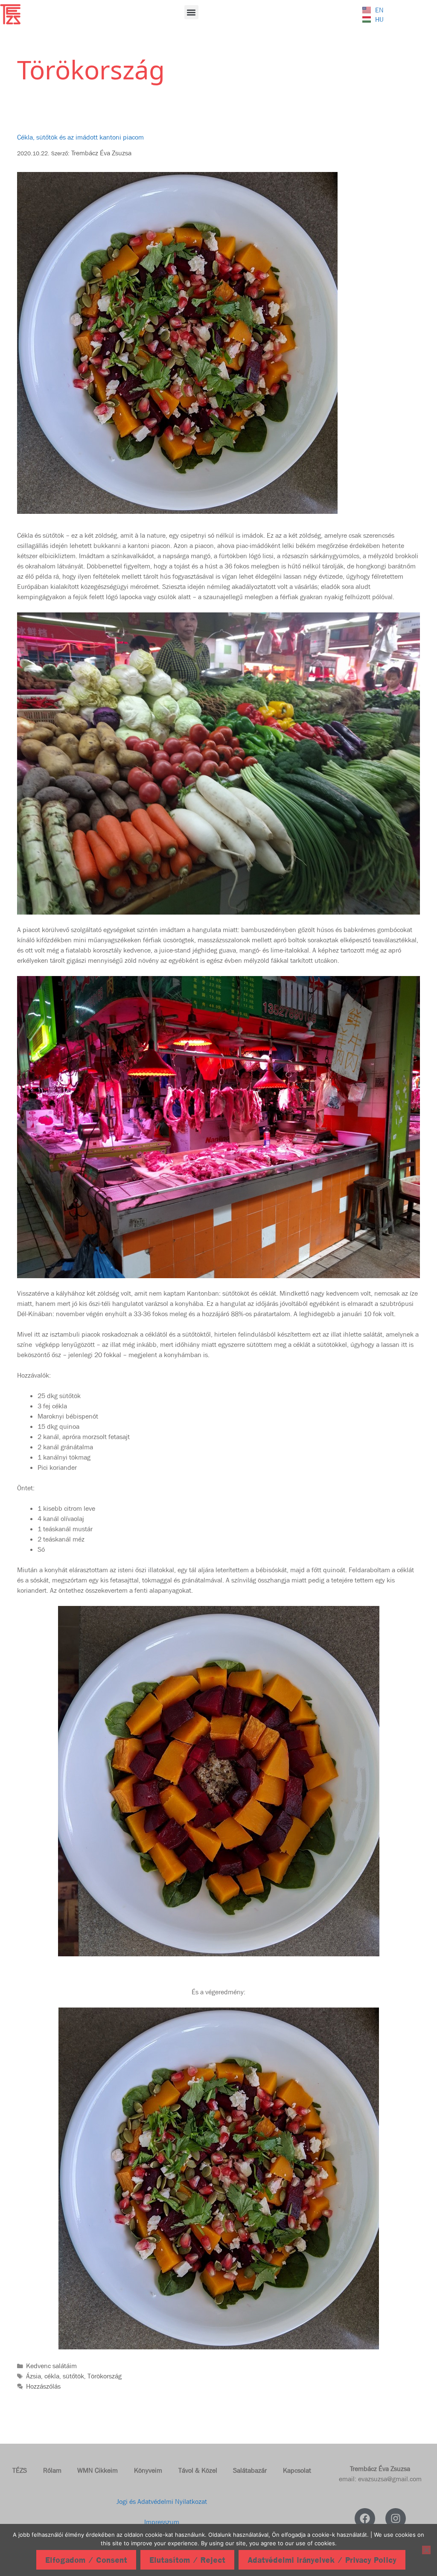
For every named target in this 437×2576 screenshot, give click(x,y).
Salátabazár (250, 2470)
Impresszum (162, 2522)
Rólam (52, 2470)
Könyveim (148, 2470)
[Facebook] (365, 2518)
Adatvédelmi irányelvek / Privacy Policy (322, 2560)
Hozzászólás (43, 2386)
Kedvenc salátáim (51, 2366)
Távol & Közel (198, 2470)
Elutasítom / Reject (187, 2560)
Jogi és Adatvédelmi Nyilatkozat (162, 2502)
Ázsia (34, 2376)
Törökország (105, 2376)
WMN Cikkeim (98, 2470)
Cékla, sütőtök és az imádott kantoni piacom (80, 137)
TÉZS (20, 2470)
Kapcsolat (297, 2470)
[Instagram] (396, 2518)
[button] (191, 12)
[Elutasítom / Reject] (426, 2550)
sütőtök (73, 2376)
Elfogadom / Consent (86, 2560)
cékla (52, 2376)
